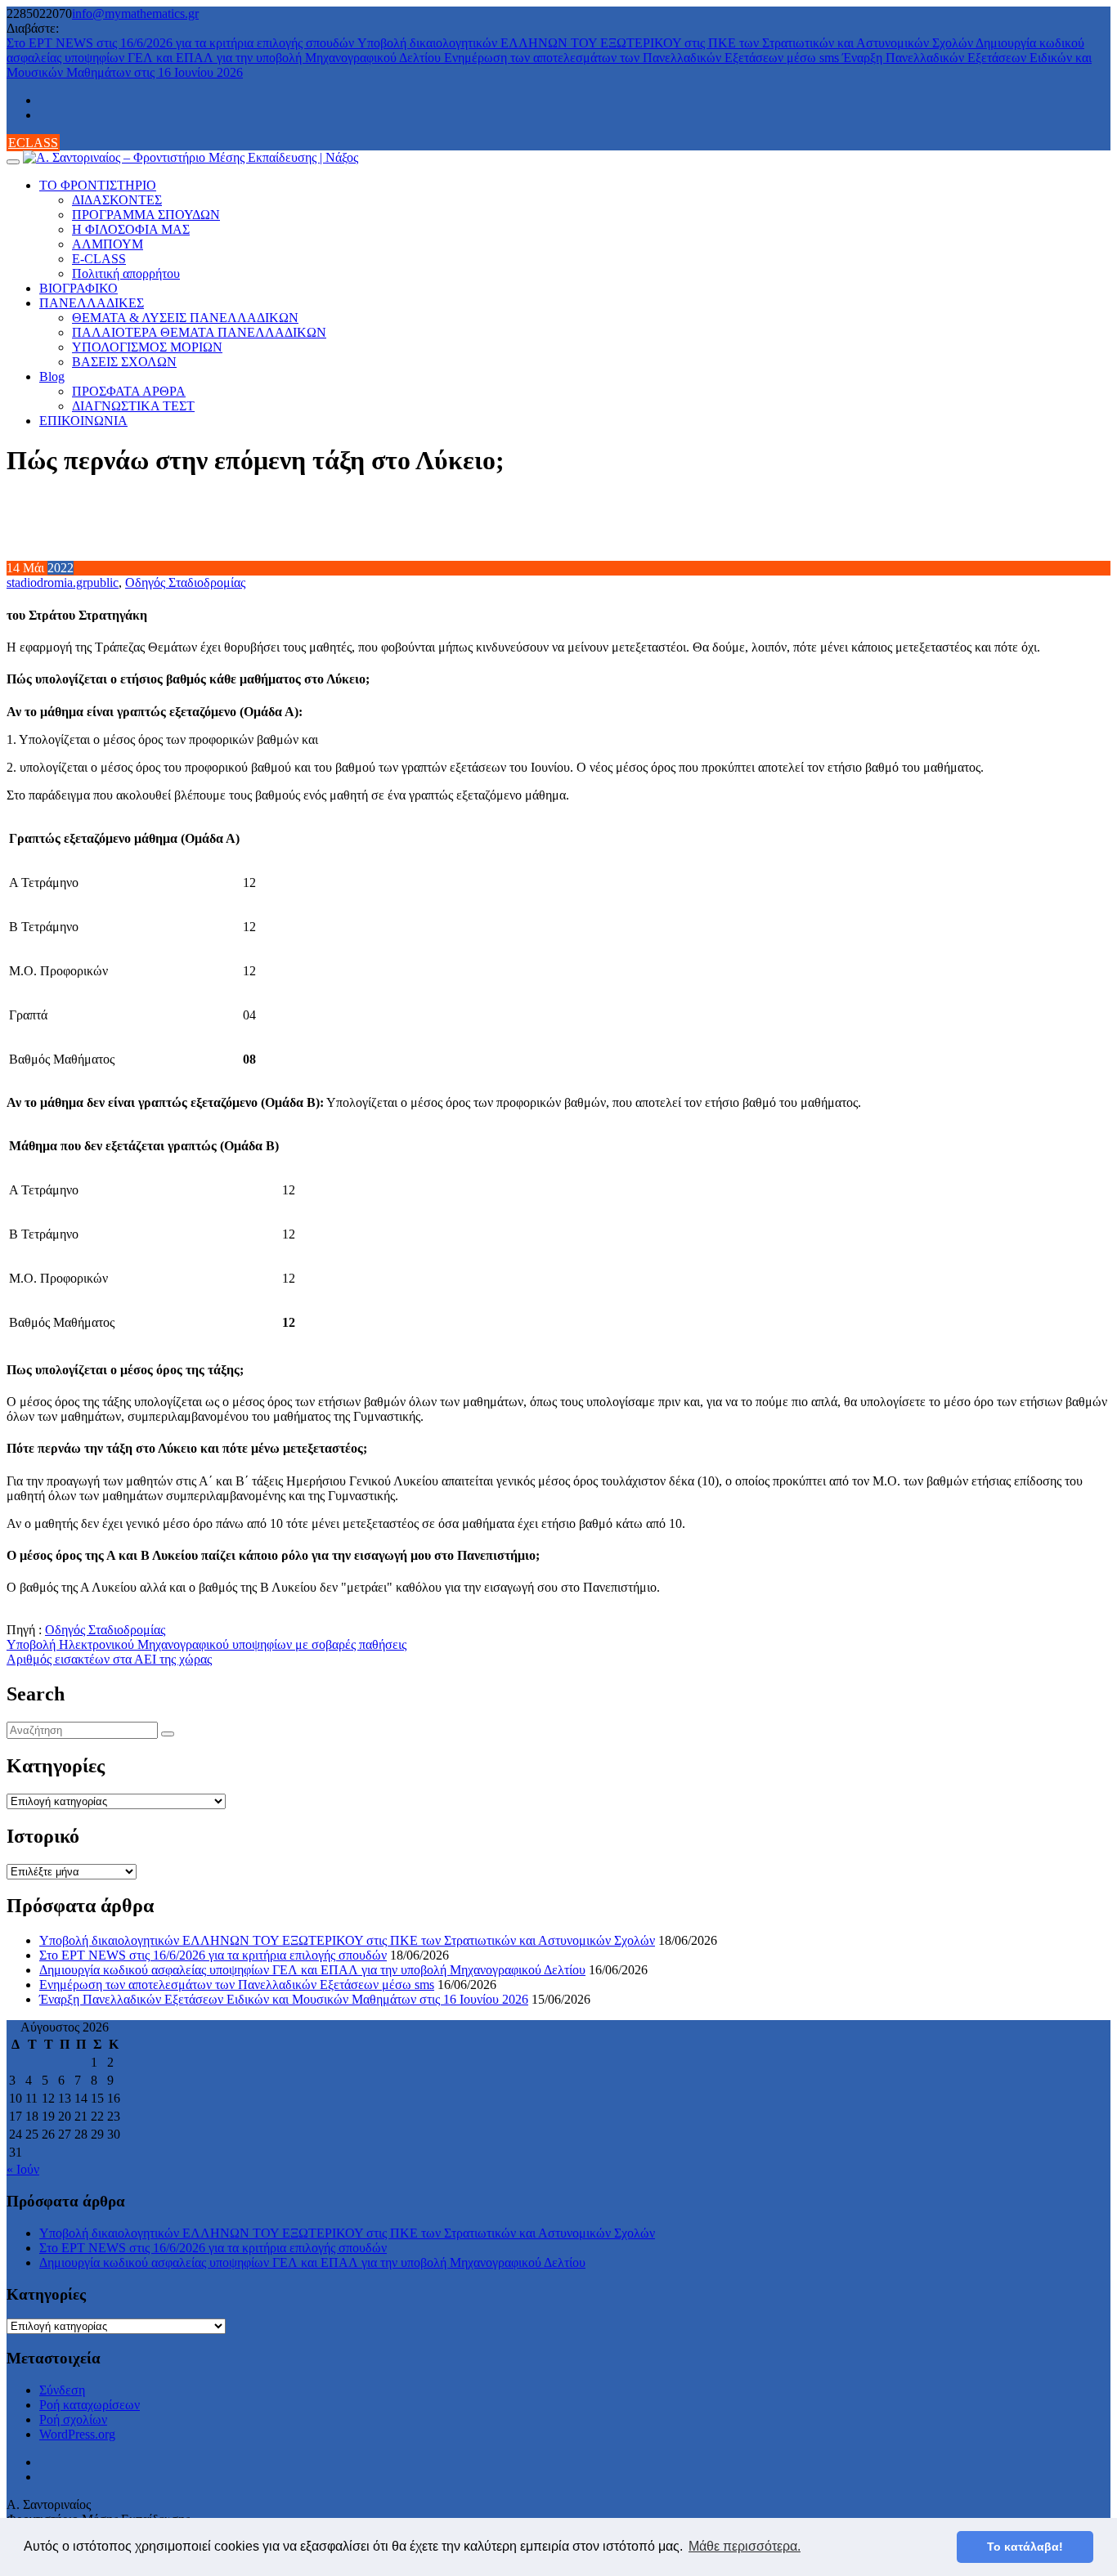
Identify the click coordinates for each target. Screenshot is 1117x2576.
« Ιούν (23, 2169)
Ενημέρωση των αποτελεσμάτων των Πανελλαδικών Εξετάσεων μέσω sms (643, 58)
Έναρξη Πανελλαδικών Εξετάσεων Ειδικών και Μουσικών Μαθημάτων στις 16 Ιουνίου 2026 (284, 1999)
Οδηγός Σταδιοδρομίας (185, 582)
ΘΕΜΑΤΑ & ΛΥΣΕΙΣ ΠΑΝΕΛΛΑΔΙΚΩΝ (185, 318)
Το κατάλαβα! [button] (1025, 2547)
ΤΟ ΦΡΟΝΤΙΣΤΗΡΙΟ (98, 185)
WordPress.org (77, 2434)
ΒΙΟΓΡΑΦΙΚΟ (79, 288)
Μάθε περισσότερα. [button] (745, 2546)
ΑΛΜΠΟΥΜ (108, 244)
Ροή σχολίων (73, 2419)
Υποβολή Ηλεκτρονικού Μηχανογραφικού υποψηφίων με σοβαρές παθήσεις (206, 1644)
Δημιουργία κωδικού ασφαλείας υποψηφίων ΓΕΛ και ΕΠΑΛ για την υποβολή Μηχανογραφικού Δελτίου (312, 1970)
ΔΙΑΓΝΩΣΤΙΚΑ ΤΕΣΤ (133, 406)
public (103, 582)
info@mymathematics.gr (135, 13)
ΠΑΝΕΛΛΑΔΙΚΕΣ (92, 303)
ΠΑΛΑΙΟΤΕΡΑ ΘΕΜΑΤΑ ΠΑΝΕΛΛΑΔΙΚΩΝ (199, 332)
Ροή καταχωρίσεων (90, 2405)
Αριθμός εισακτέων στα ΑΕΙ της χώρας (109, 1659)
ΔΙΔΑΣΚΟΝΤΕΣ (117, 200)
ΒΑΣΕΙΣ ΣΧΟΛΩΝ (124, 362)
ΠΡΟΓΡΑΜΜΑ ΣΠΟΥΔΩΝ (146, 215)
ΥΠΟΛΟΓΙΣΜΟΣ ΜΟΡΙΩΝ (147, 347)
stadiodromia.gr (47, 582)
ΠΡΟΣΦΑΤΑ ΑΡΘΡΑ (129, 391)
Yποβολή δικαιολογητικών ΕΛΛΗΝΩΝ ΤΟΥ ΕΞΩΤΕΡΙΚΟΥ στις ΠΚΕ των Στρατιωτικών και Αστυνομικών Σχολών (666, 43)
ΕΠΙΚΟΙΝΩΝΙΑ (83, 421)
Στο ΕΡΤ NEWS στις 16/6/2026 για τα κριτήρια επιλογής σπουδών (182, 43)
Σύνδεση (62, 2390)
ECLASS (33, 143)
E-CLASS (99, 259)
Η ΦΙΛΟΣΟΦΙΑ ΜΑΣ (131, 229)
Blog (52, 376)
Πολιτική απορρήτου (126, 273)
